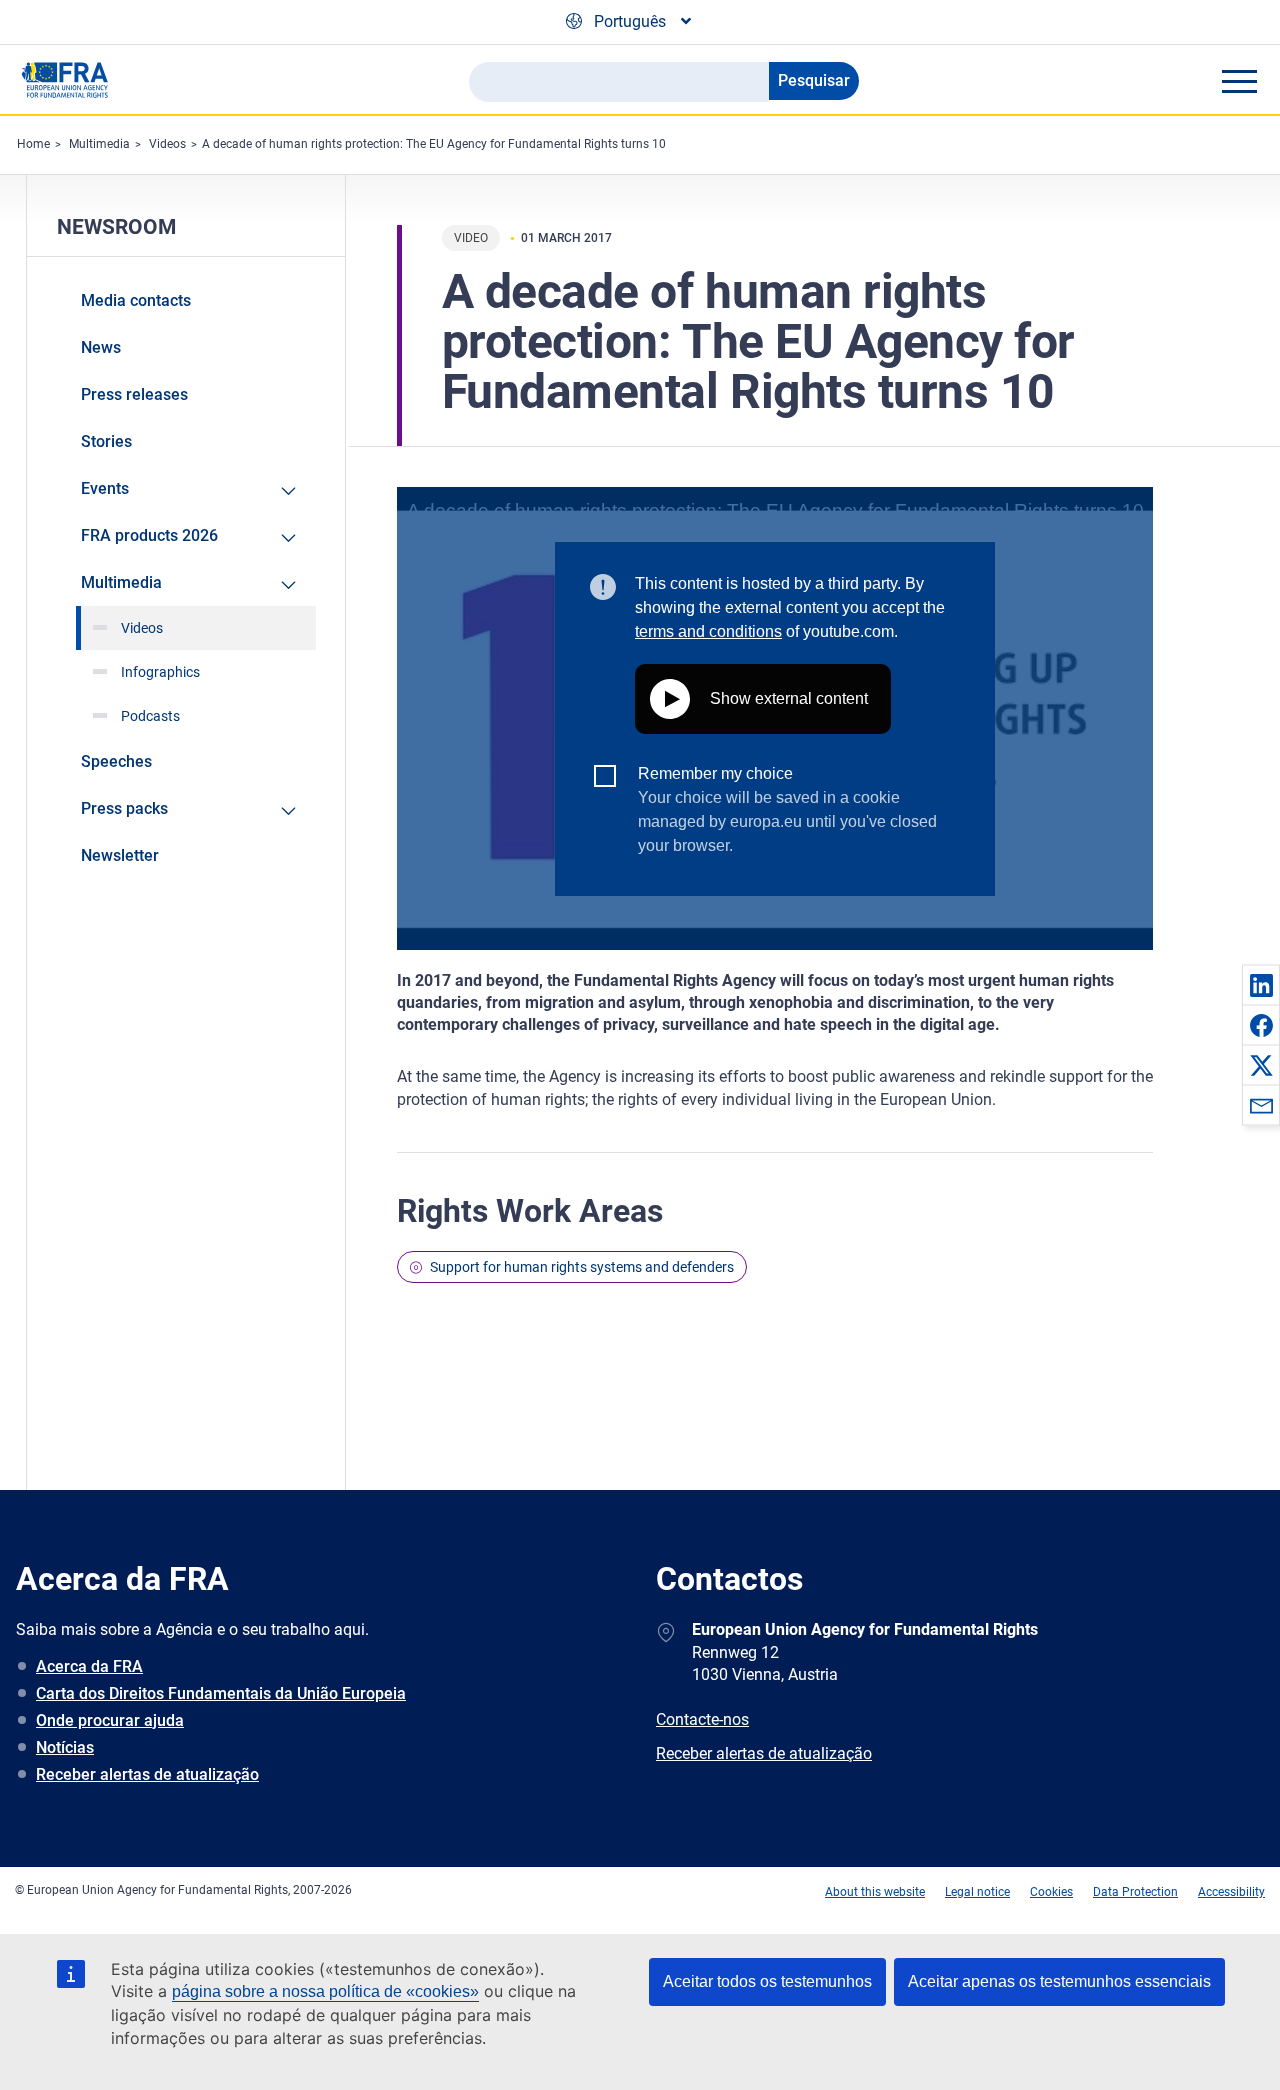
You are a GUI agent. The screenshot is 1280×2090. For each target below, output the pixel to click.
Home (33, 144)
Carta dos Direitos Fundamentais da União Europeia (221, 1693)
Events (105, 488)
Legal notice (977, 1892)
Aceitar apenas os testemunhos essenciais (1059, 1981)
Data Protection (1135, 1892)
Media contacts (136, 300)
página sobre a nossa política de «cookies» (325, 1991)
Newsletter (120, 855)
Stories (106, 441)
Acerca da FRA (89, 1666)
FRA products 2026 (149, 535)
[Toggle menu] (1239, 81)
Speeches (116, 761)
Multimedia (99, 144)
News (101, 347)
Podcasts (150, 716)
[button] (1261, 985)
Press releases (134, 394)
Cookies (1051, 1892)
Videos (167, 144)
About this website (875, 1892)
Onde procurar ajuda (110, 1720)
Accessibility (1231, 1892)
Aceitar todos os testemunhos (767, 1981)
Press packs (124, 808)
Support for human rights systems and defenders (582, 1267)
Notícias (65, 1747)
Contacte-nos (702, 1719)
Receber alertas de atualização (147, 1774)
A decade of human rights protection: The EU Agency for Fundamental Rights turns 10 (434, 144)
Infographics (160, 672)
